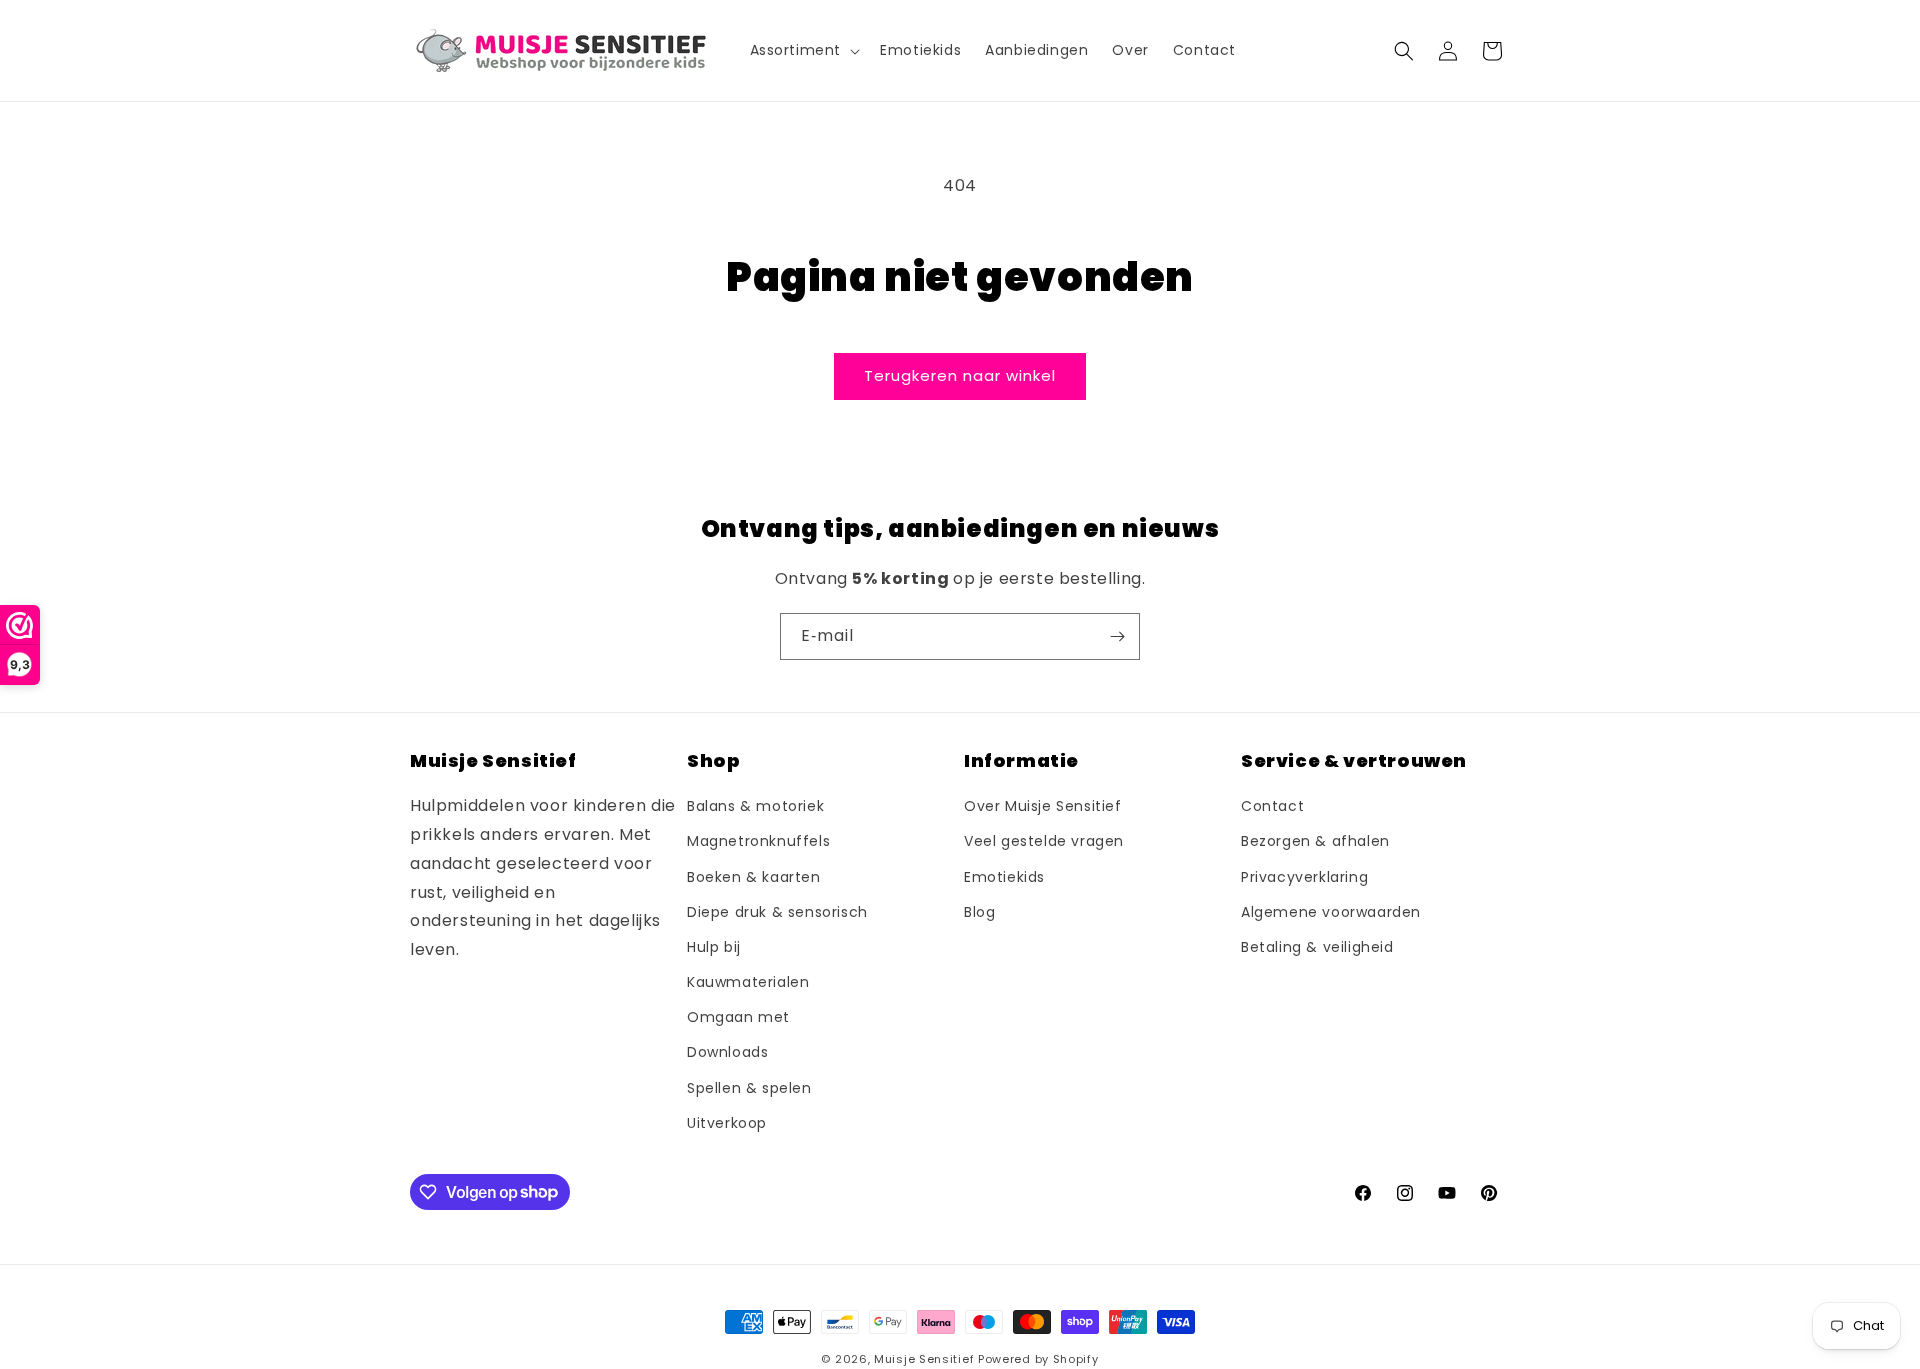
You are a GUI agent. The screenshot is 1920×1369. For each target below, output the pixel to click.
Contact (1272, 807)
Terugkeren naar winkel (960, 375)
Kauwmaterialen (748, 983)
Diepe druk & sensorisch (777, 912)
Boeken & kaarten (754, 877)
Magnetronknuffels (758, 842)
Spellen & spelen (749, 1088)
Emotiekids (1004, 877)
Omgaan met (738, 1018)
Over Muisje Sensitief (1043, 807)
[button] (803, 50)
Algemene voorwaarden (1331, 912)
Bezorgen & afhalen (1315, 842)
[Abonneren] (1117, 636)
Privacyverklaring (1304, 877)
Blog (979, 912)
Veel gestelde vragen (1044, 842)
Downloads (727, 1053)
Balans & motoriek (755, 807)
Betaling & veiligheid (1317, 947)
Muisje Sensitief (924, 1359)
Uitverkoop (727, 1123)
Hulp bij (714, 947)
